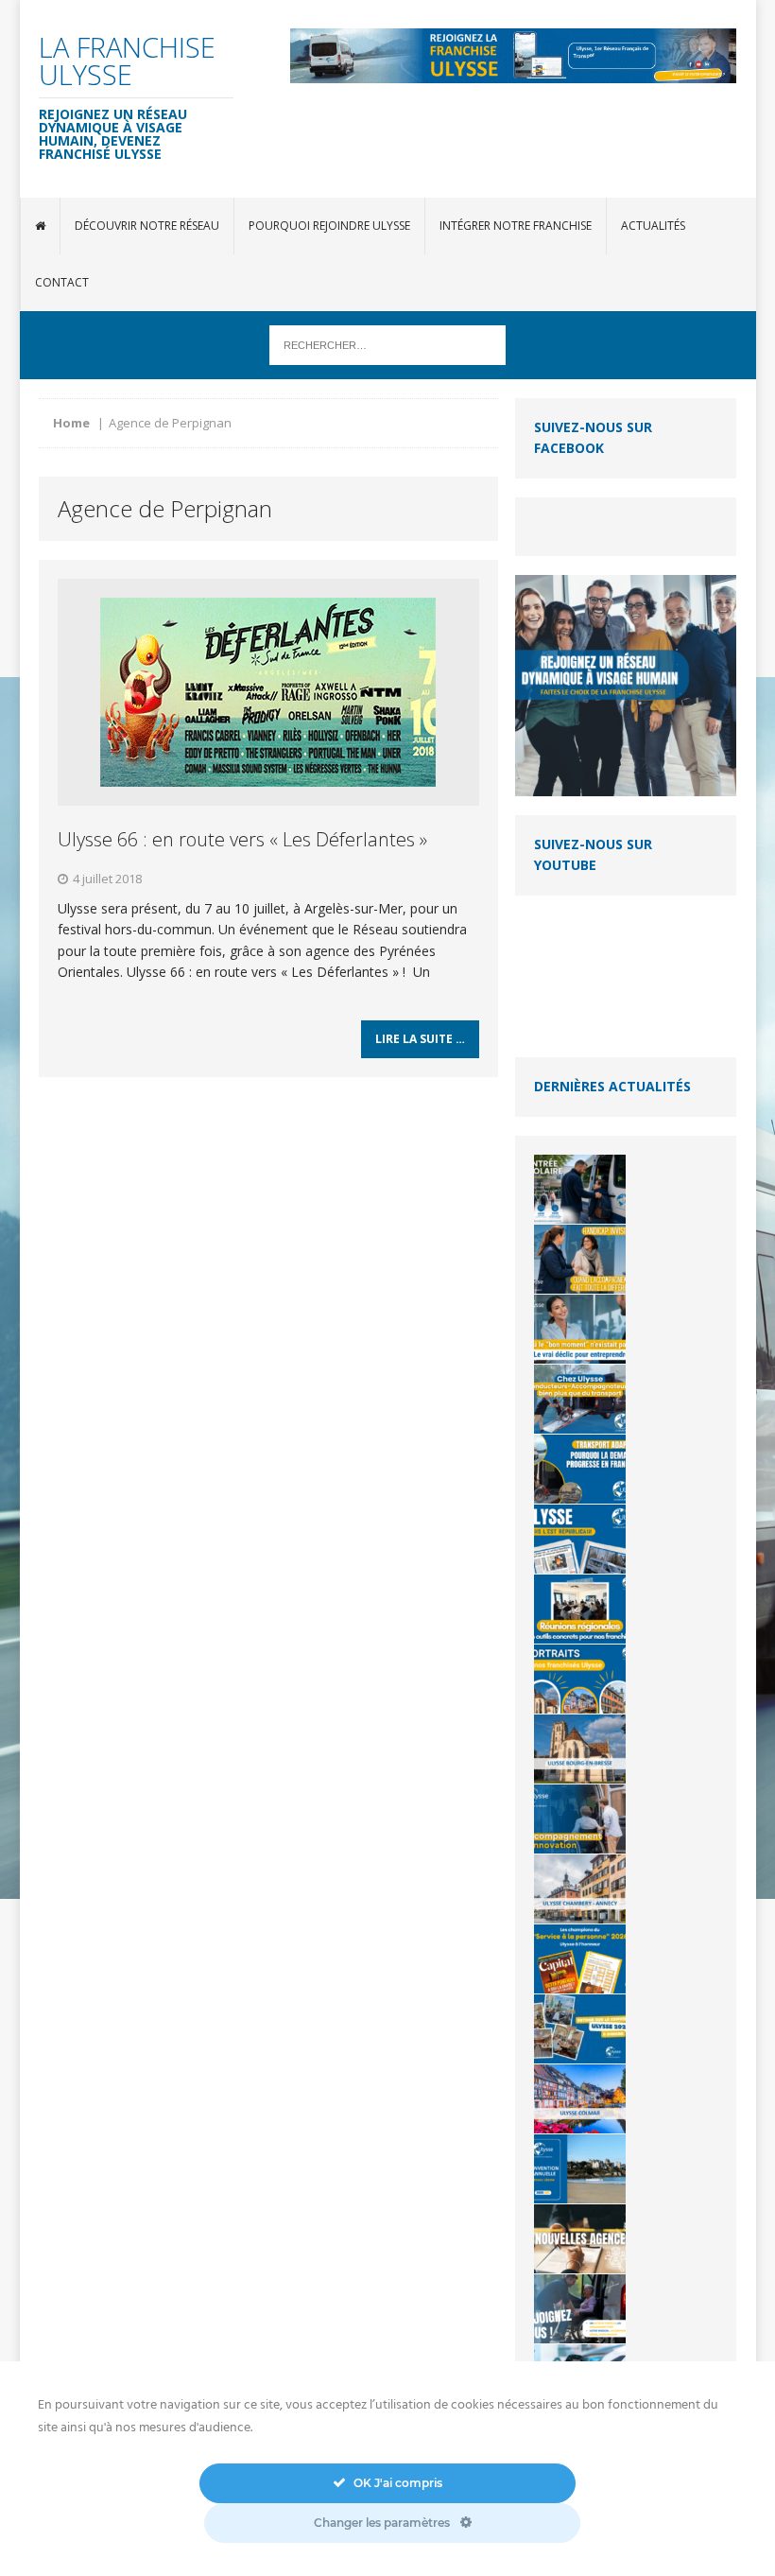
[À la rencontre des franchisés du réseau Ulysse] (580, 1679)
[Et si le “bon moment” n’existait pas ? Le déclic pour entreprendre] (580, 1329)
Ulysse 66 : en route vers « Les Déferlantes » (242, 839)
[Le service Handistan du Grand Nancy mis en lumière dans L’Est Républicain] (580, 1539)
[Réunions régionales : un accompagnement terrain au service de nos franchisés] (580, 1609)
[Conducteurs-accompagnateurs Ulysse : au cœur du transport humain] (580, 1399)
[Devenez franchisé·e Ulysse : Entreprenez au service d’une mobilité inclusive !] (580, 2309)
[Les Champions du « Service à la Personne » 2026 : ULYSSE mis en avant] (580, 1959)
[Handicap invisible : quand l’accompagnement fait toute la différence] (580, 1259)
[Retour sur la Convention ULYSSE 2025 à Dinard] (580, 2029)
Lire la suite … (420, 1039)
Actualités (653, 226)
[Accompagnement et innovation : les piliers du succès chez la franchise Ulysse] (580, 1819)
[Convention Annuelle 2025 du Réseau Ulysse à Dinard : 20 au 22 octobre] (580, 2169)
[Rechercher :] (387, 344)
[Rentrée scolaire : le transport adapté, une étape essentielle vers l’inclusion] (580, 1189)
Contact (62, 282)
